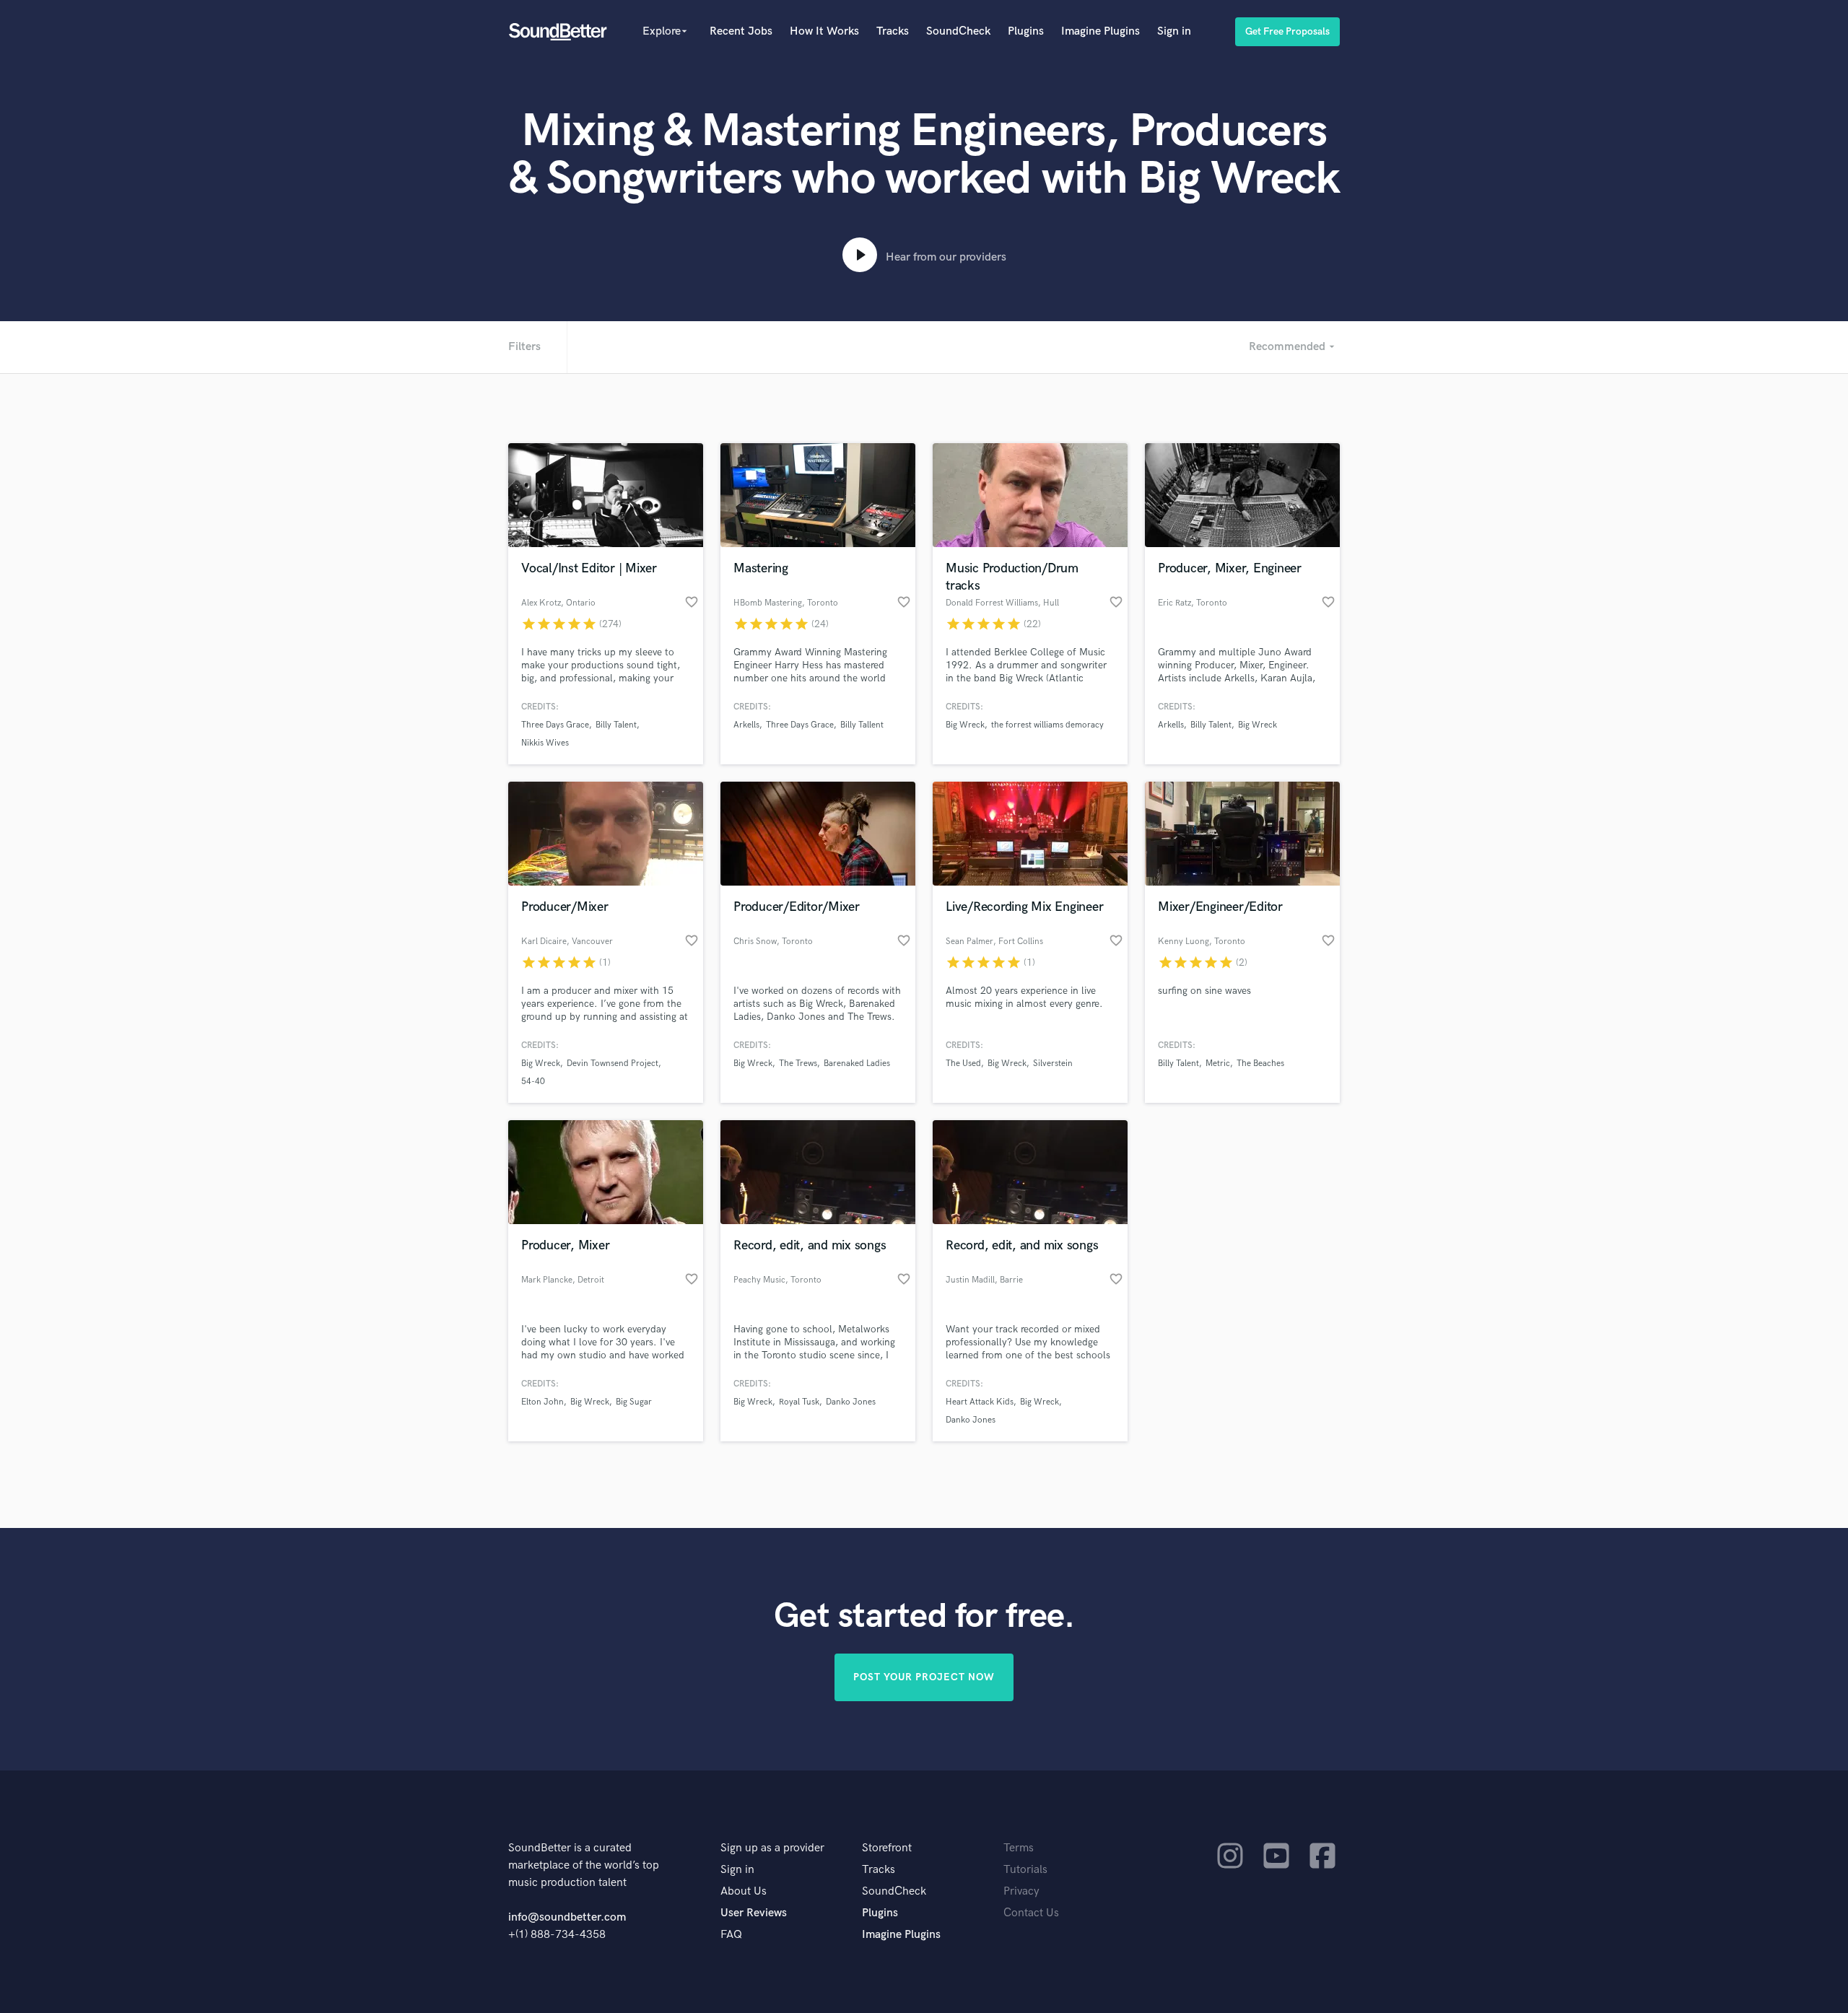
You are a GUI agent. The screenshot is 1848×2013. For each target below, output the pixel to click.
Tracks (893, 31)
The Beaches (1260, 1064)
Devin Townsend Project (613, 1064)
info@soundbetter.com (567, 1917)
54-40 (533, 1082)
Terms (1019, 1848)
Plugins (1026, 31)
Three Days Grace (555, 725)
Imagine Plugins (1100, 31)
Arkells (746, 725)
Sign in (1174, 31)
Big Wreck (965, 725)
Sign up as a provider (772, 1848)
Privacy (1021, 1891)
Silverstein (1053, 1064)
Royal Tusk (799, 1402)
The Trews (798, 1064)
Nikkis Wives (545, 743)
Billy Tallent (862, 725)
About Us (744, 1891)
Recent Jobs (741, 31)
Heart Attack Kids (980, 1402)
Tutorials (1025, 1870)
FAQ (731, 1935)
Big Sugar (634, 1402)
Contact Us (1031, 1913)
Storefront (887, 1848)
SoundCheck (958, 31)
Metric (1218, 1064)
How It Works (824, 31)
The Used (963, 1064)
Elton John (542, 1402)
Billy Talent (616, 725)
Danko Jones (851, 1402)
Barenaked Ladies (857, 1064)
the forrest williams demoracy (1047, 725)
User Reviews (754, 1913)
